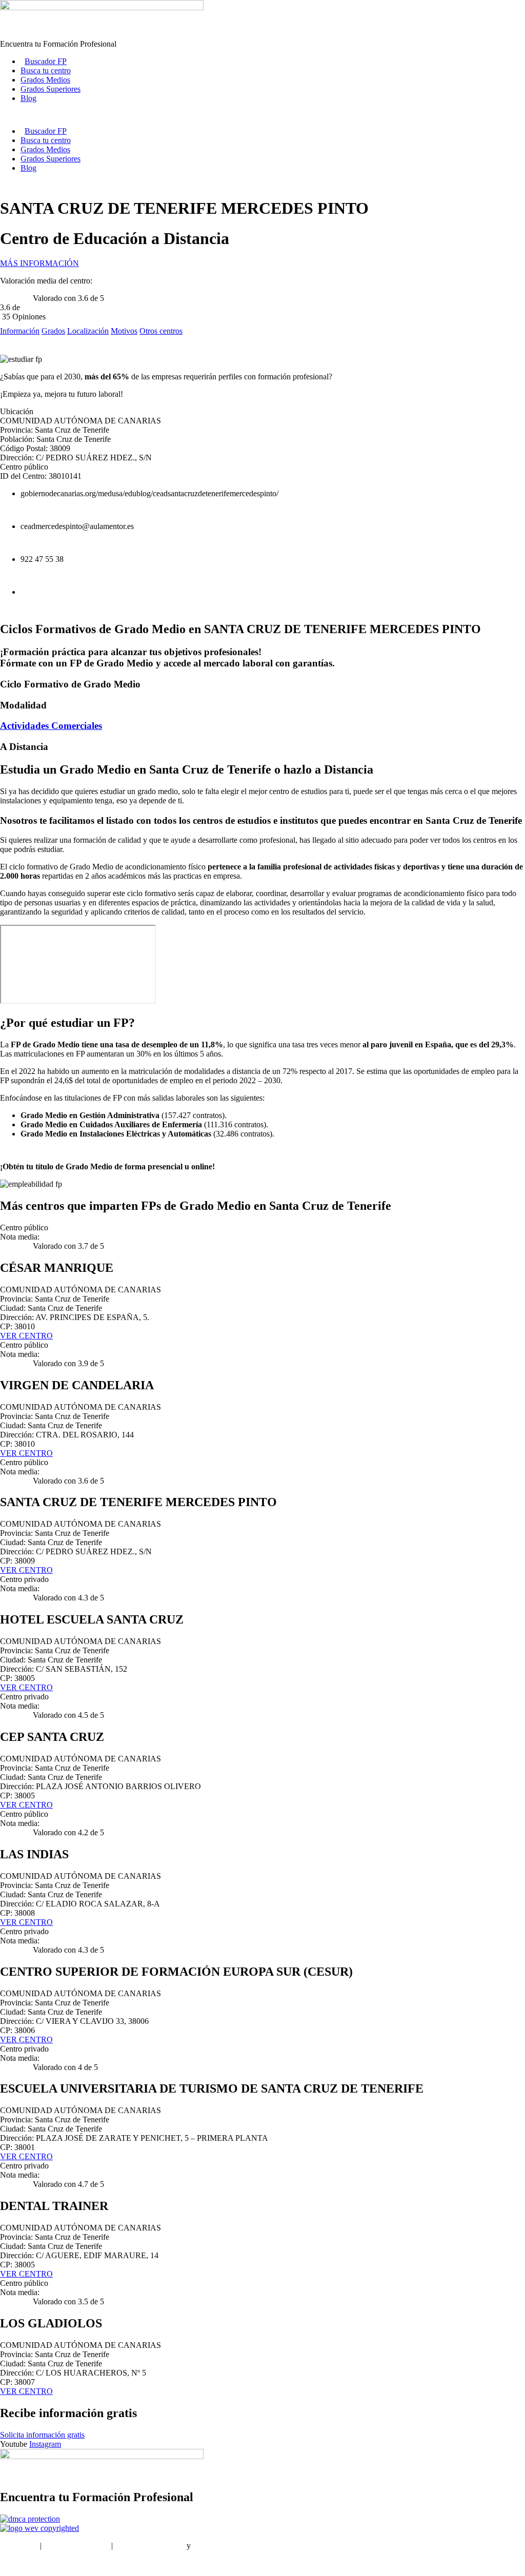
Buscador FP (46, 61)
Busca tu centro (46, 70)
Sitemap (13, 2563)
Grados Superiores (51, 89)
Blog (28, 98)
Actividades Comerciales (51, 726)
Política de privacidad (150, 2545)
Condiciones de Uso (76, 2545)
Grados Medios (45, 80)
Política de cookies (223, 2545)
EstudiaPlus (19, 2545)
